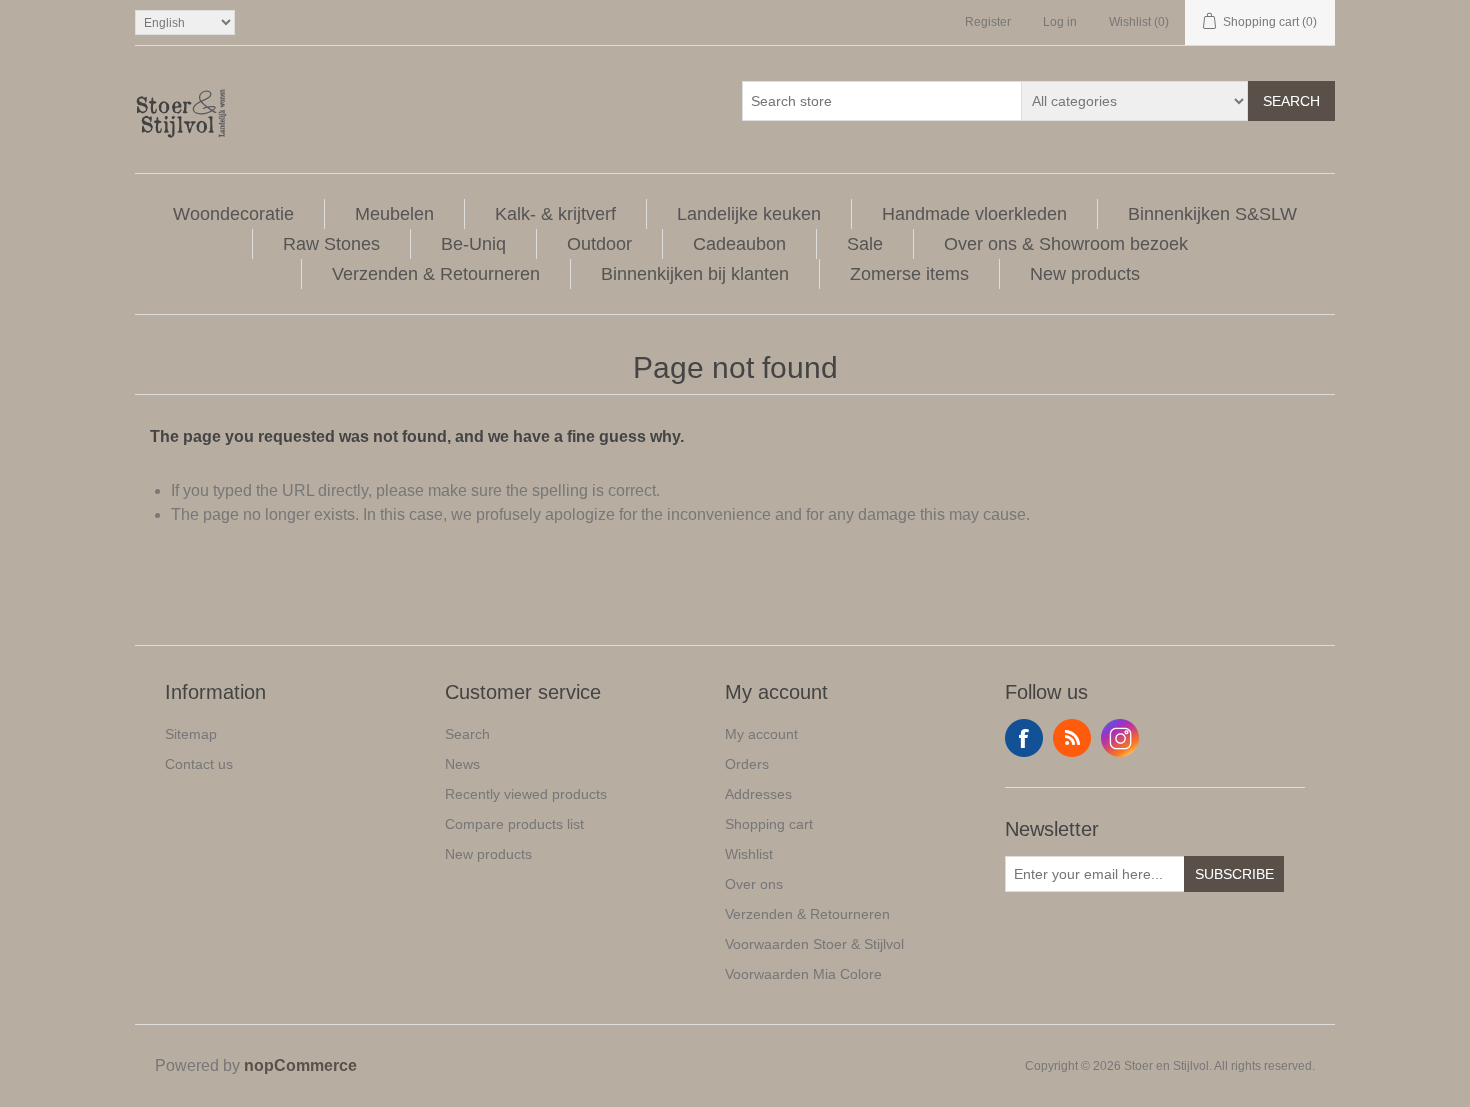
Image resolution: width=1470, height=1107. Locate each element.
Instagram (1120, 738)
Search (1291, 101)
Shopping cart (769, 824)
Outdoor (599, 244)
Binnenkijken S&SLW (1212, 214)
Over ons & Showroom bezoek (1066, 244)
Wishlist (749, 854)
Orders (747, 764)
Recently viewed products (526, 794)
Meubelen (394, 214)
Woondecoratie (233, 214)
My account (761, 734)
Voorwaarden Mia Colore (803, 974)
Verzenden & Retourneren (436, 274)
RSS (1072, 738)
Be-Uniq (473, 244)
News (462, 764)
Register (988, 22)
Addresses (758, 794)
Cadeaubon (739, 244)
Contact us (199, 764)
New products (1085, 274)
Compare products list (514, 824)
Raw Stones (331, 244)
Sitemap (191, 734)
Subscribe (1234, 874)
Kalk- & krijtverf (555, 214)
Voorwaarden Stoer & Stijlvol (814, 944)
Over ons (754, 884)
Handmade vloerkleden (974, 214)
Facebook (1024, 738)
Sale (865, 244)
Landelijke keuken (749, 214)
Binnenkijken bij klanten (695, 274)
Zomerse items (909, 274)
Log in (1060, 22)
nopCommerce (300, 1065)
